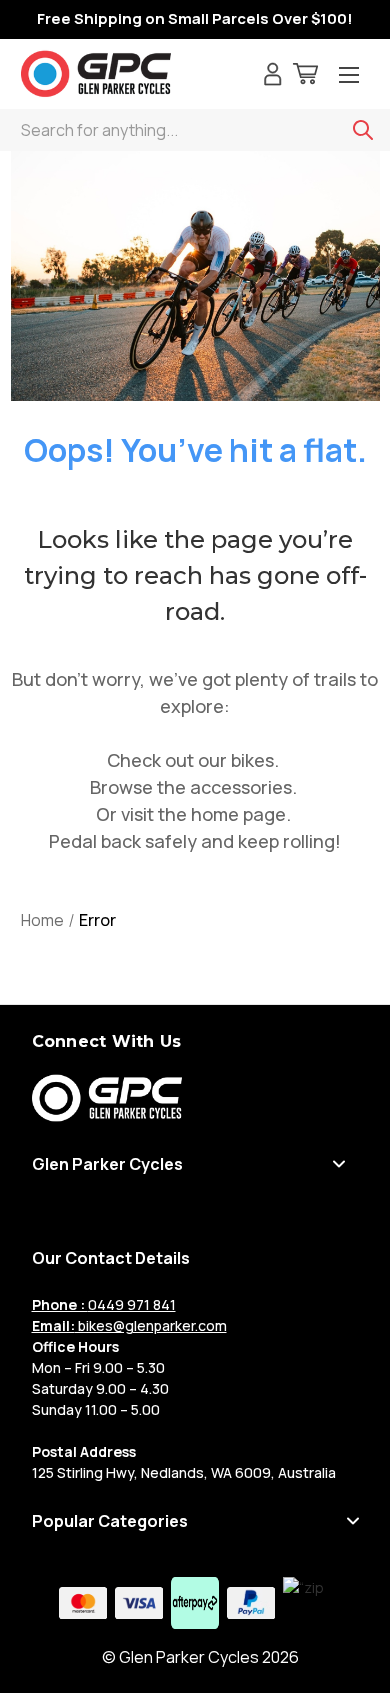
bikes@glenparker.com (129, 1325)
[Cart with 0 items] (305, 76)
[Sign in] (273, 76)
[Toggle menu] (349, 76)
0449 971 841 (104, 1304)
